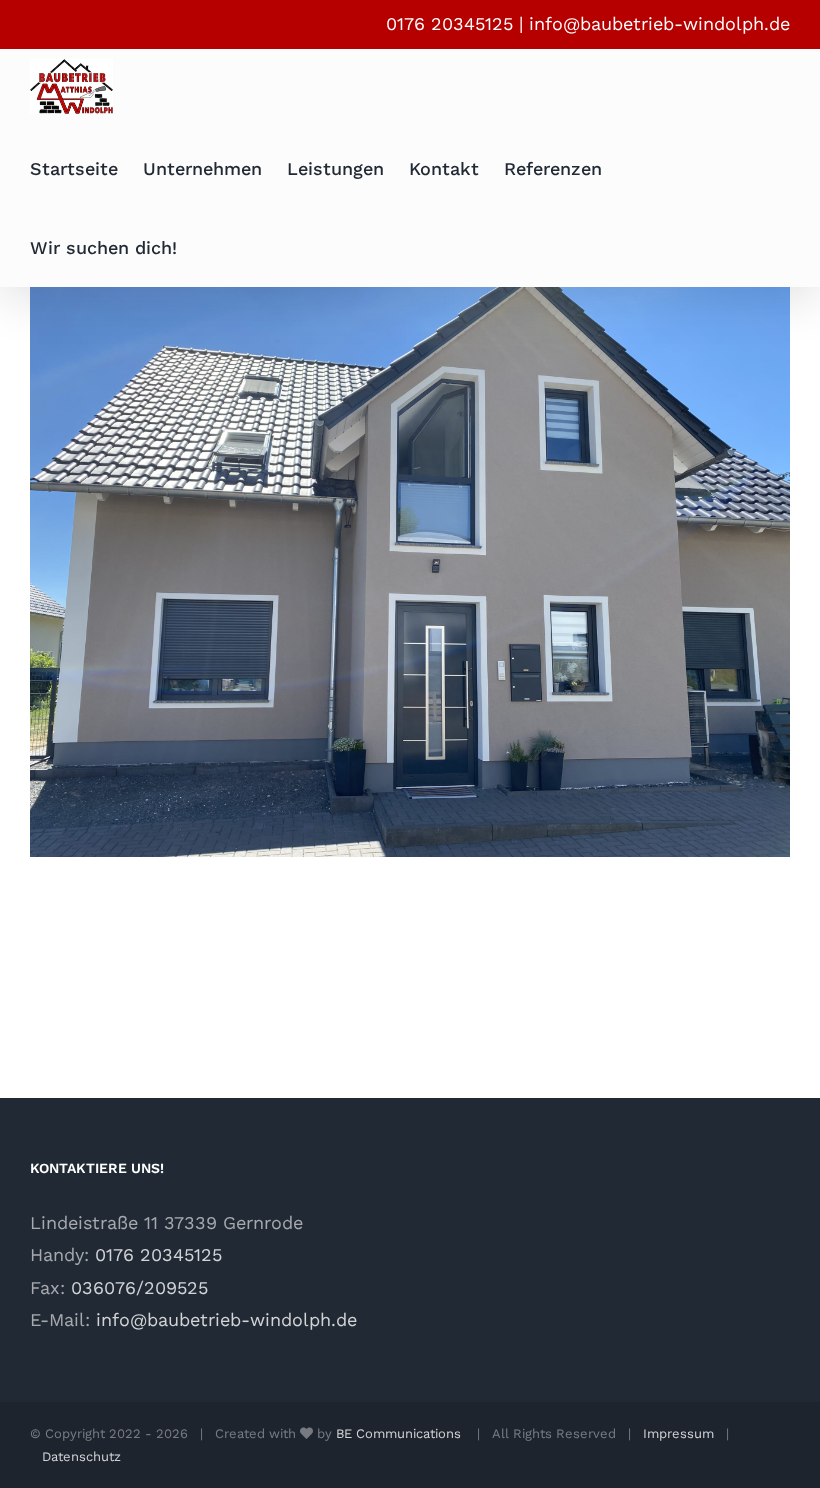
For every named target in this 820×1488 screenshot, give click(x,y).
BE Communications (400, 1433)
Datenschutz (81, 1456)
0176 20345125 (158, 1254)
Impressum (678, 1433)
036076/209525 (139, 1287)
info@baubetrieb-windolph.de (659, 23)
